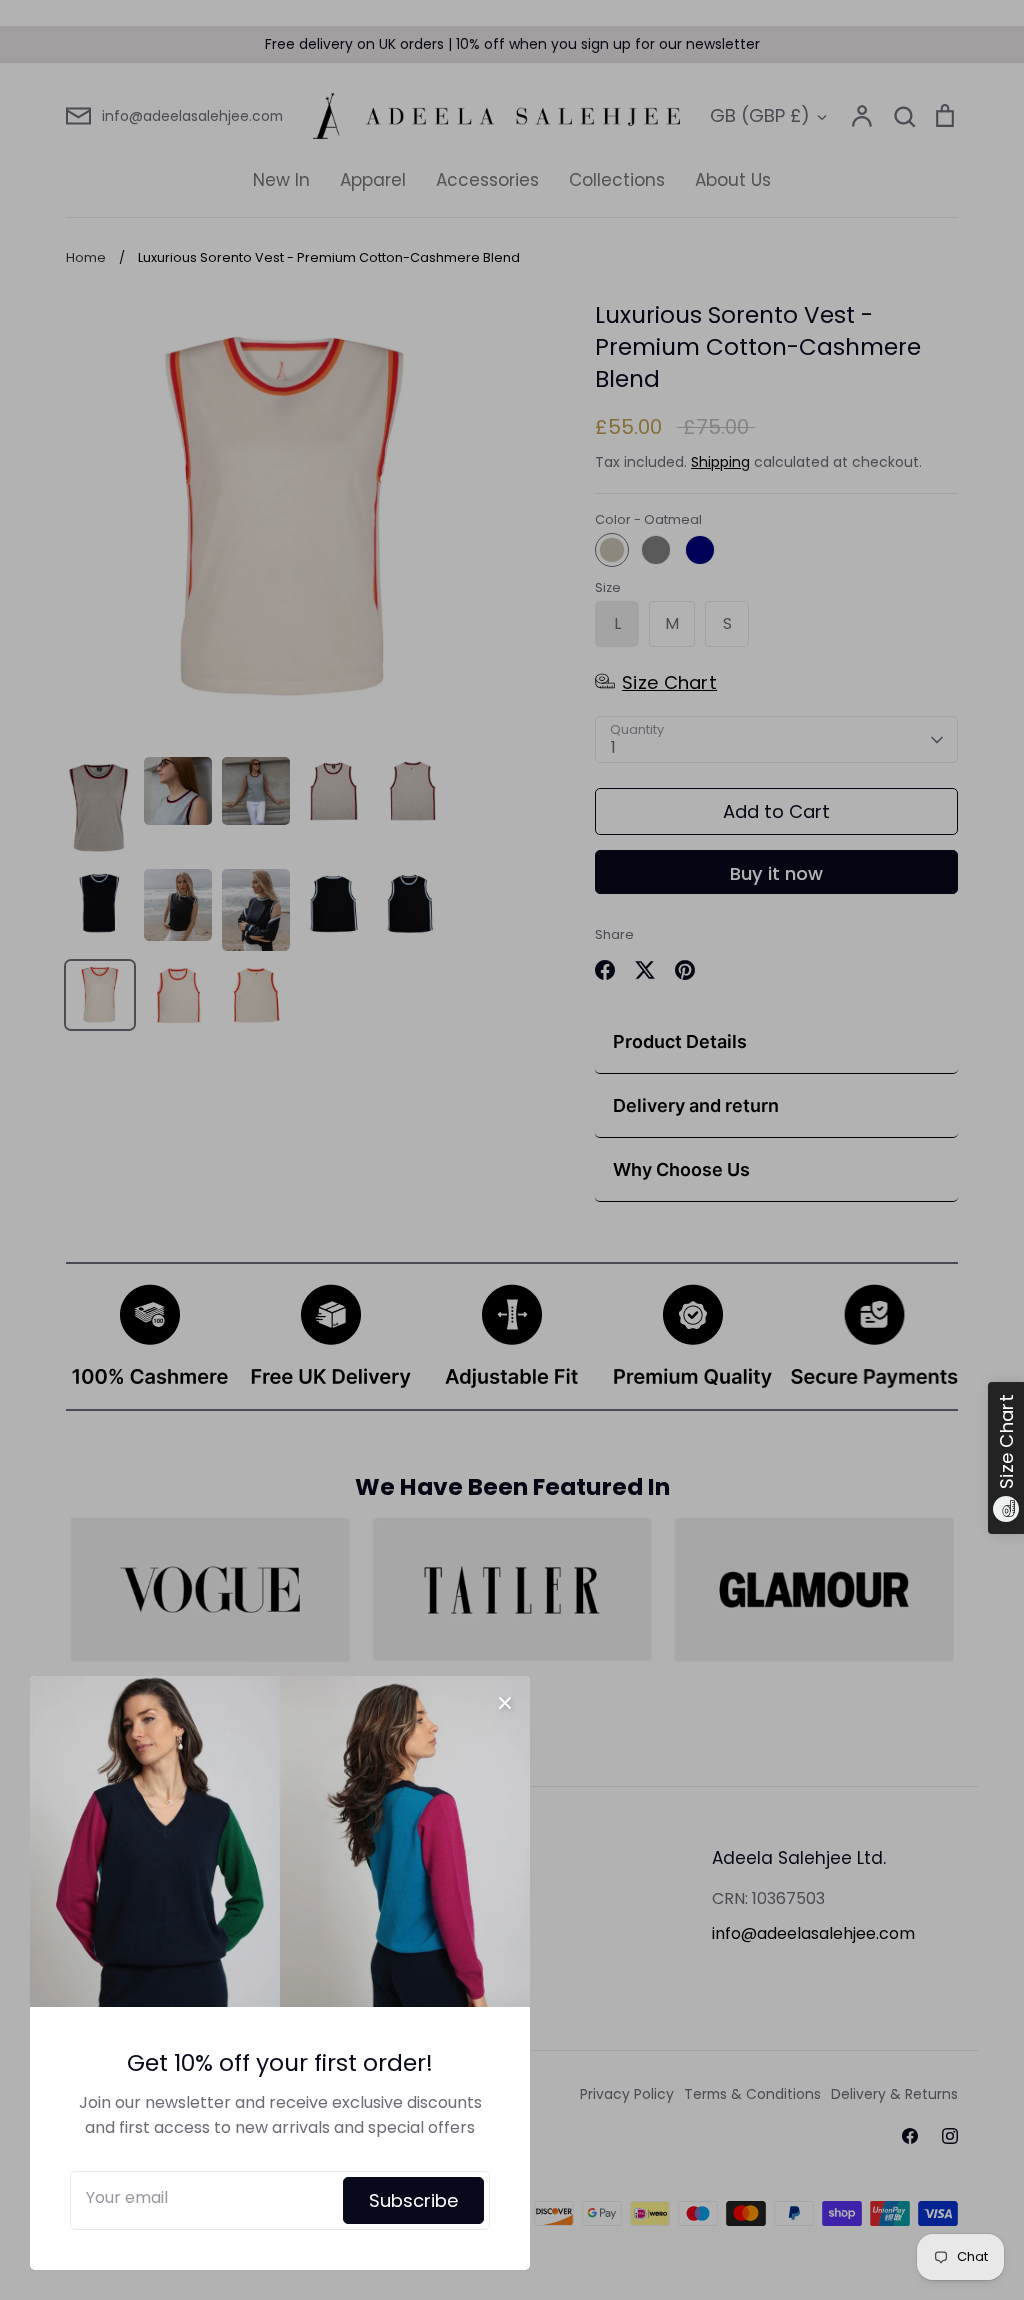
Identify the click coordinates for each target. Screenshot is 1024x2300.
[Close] (505, 1701)
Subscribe (413, 2200)
